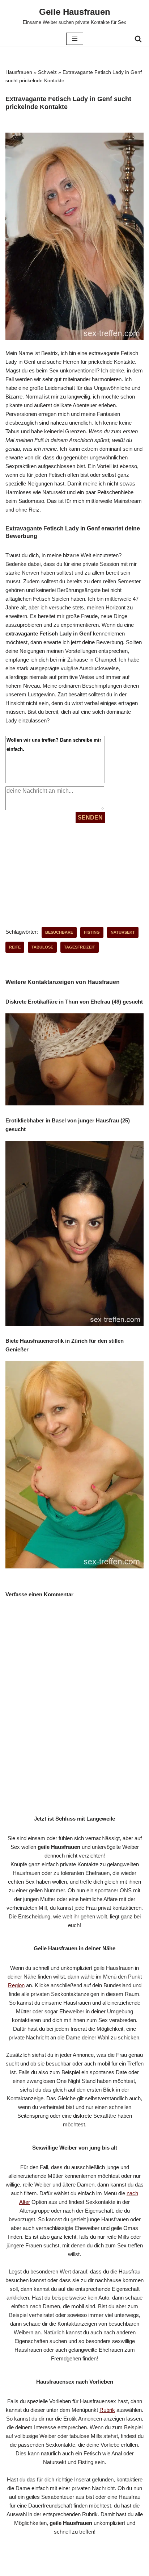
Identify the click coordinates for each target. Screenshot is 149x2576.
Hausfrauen (19, 72)
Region (16, 1985)
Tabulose (42, 947)
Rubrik (107, 2410)
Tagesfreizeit (80, 947)
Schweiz (47, 72)
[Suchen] (138, 39)
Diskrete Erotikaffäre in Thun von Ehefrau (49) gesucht (74, 1002)
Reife (15, 947)
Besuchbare (59, 932)
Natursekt (123, 932)
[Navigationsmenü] (75, 39)
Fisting (92, 932)
